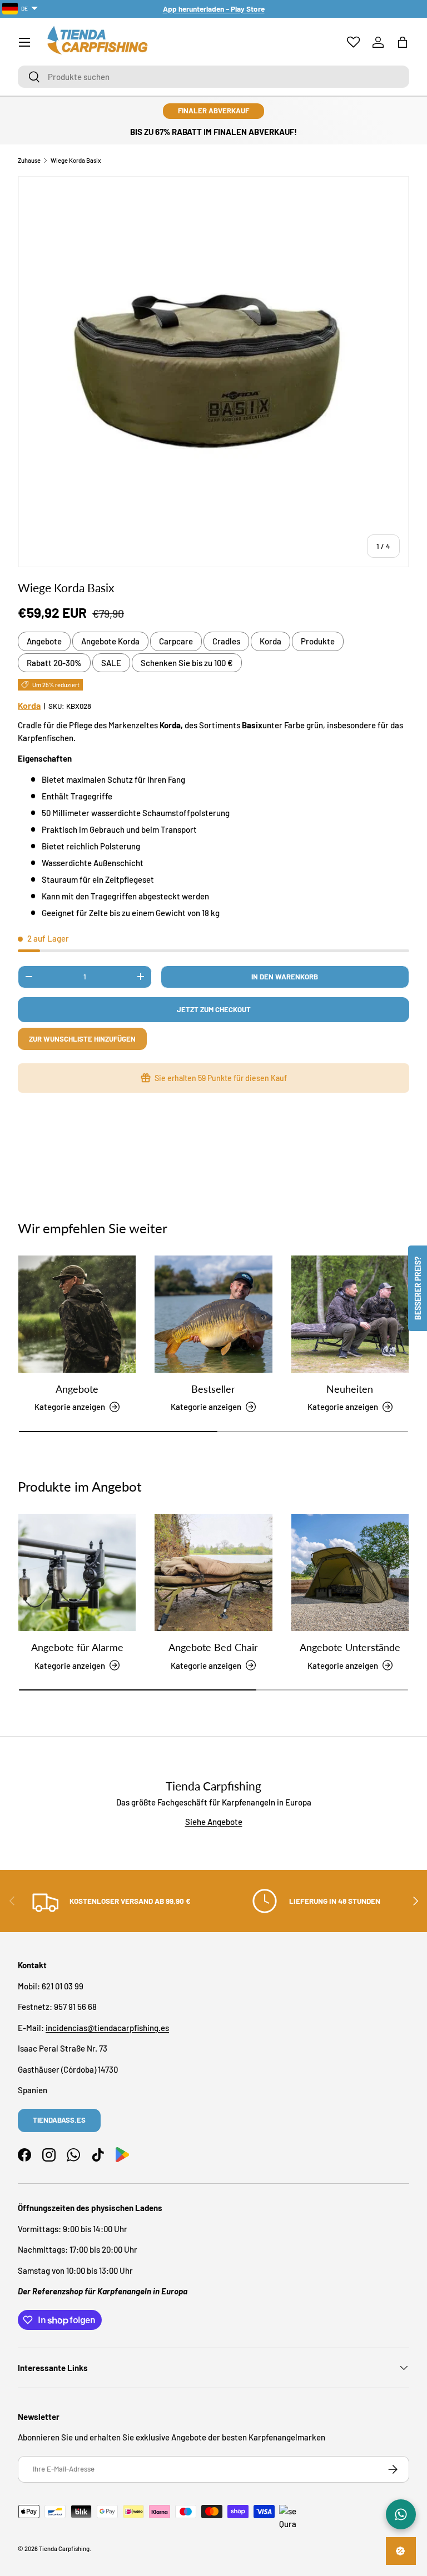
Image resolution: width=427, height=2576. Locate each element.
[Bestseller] (213, 1314)
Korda (270, 641)
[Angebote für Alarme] (77, 1572)
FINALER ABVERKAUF (213, 111)
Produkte (318, 641)
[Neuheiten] (350, 1314)
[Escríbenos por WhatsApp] (401, 2514)
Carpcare (176, 641)
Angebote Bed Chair (213, 1647)
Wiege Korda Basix (76, 160)
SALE (111, 663)
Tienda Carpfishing (64, 2549)
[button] (403, 42)
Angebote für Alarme (77, 1647)
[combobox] (213, 77)
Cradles (226, 641)
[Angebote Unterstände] (350, 1572)
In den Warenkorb (285, 977)
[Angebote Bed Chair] (213, 1572)
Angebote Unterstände (350, 1647)
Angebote (44, 641)
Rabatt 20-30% (54, 663)
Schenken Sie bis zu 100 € (187, 663)
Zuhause (29, 160)
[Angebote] (77, 1314)
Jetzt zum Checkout (214, 1009)
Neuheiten (350, 1389)
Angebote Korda (110, 641)
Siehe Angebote (214, 1822)
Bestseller (213, 1389)
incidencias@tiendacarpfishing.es (107, 2028)
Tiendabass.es (59, 2120)
